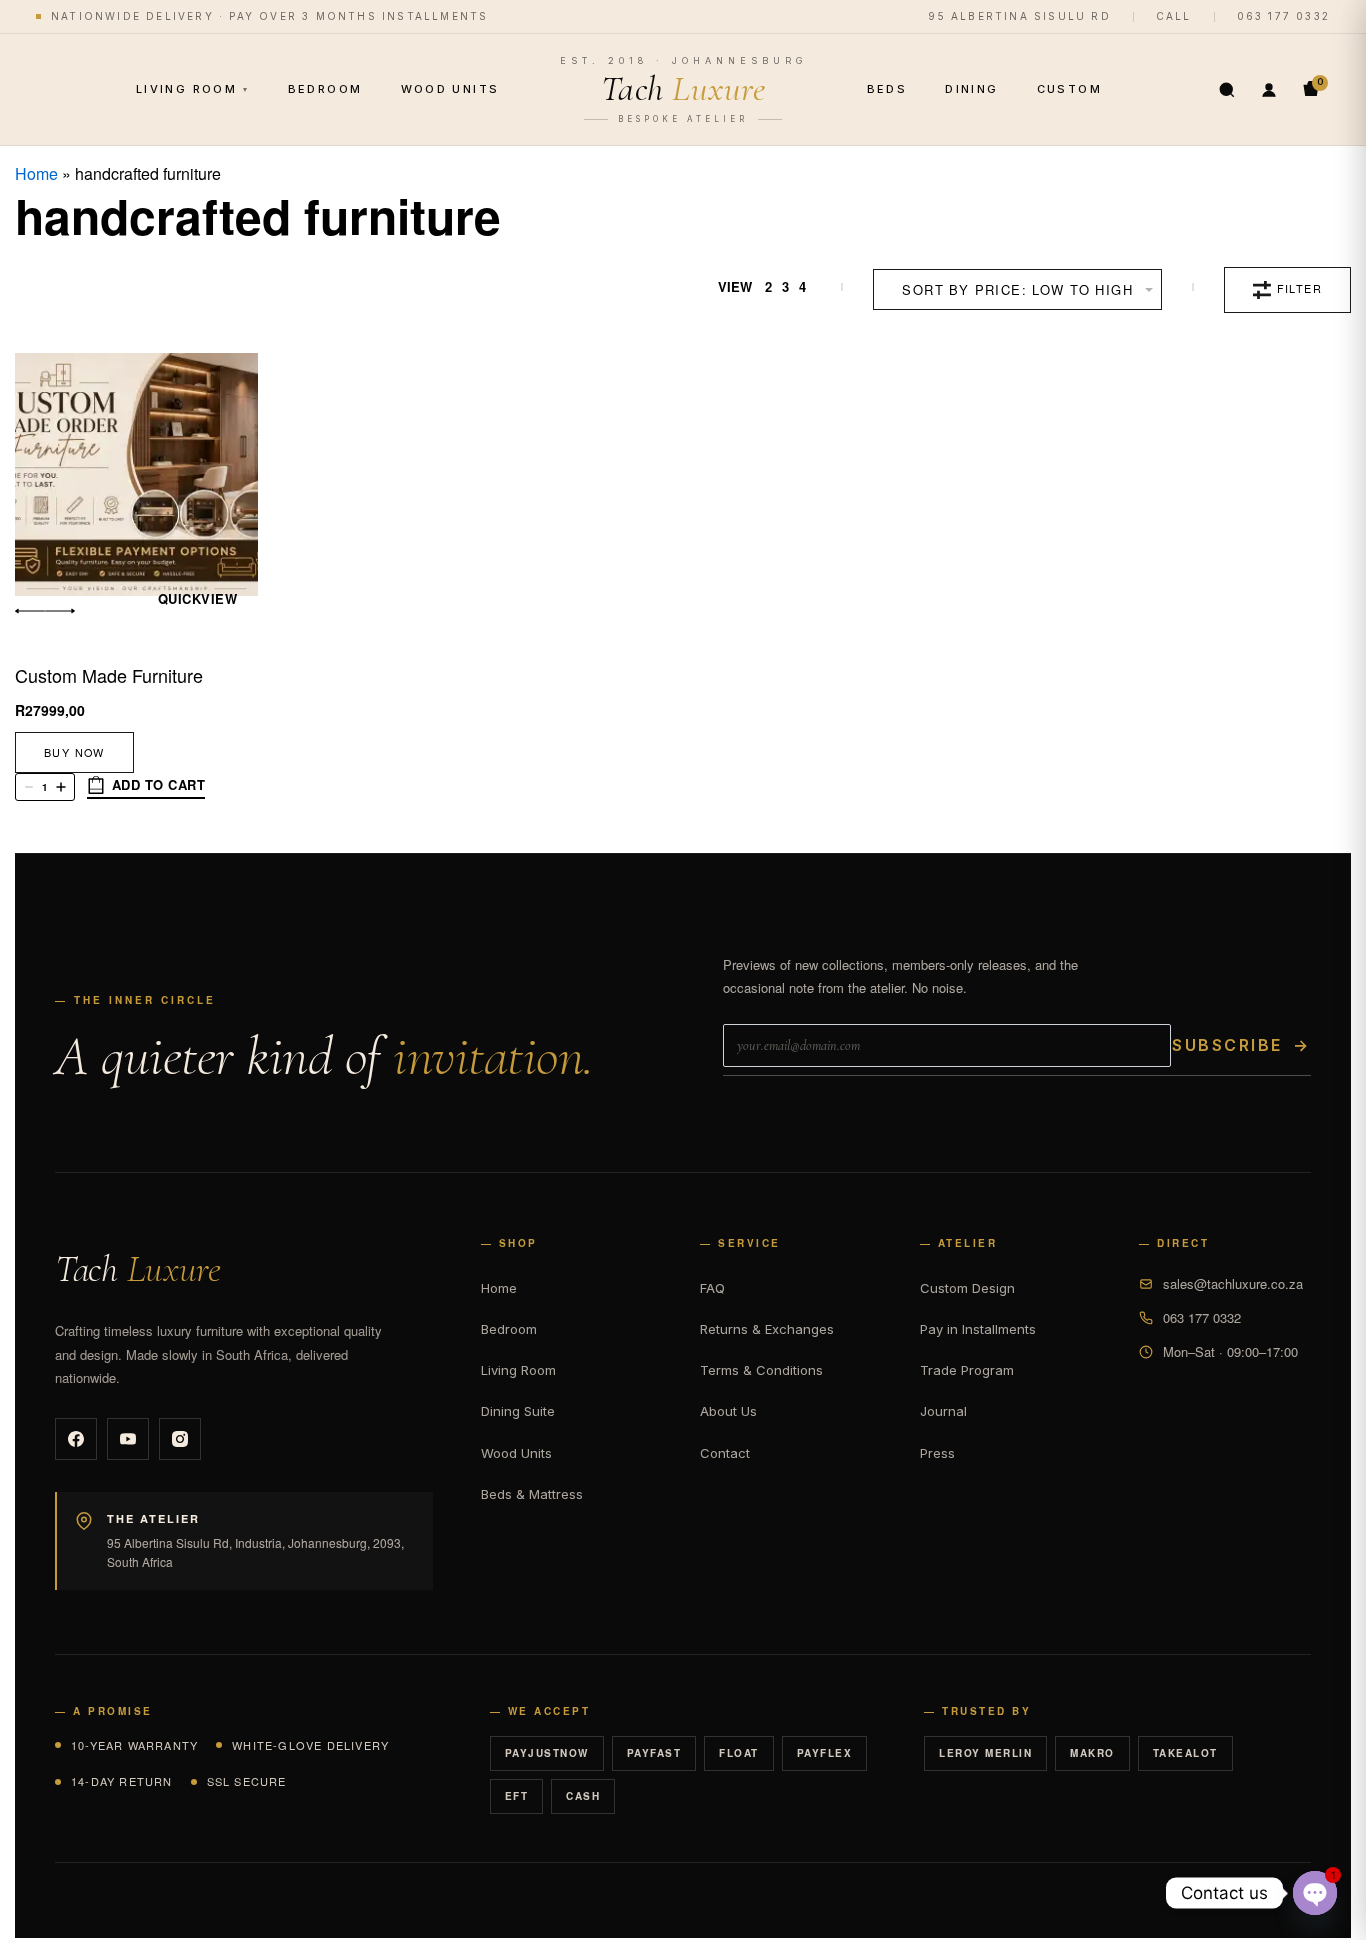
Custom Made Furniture (109, 675)
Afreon (1283, 1900)
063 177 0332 (1283, 16)
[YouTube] (128, 1439)
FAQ (712, 1288)
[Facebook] (76, 1439)
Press (937, 1453)
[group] (136, 474)
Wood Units (450, 89)
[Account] (1269, 90)
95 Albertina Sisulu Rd (1019, 16)
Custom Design (967, 1288)
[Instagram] (180, 1439)
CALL (1174, 16)
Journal (943, 1411)
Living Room (193, 89)
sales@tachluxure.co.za (1233, 1283)
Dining (971, 89)
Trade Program (967, 1370)
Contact (725, 1453)
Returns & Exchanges (767, 1329)
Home (36, 173)
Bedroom (325, 89)
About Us (728, 1411)
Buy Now (74, 752)
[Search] (1227, 90)
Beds (887, 89)
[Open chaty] (1315, 1893)
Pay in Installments (978, 1329)
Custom (1069, 89)
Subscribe (1241, 1045)
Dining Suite (518, 1411)
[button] (146, 787)
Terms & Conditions (761, 1370)
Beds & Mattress (532, 1494)
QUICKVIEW (198, 599)
